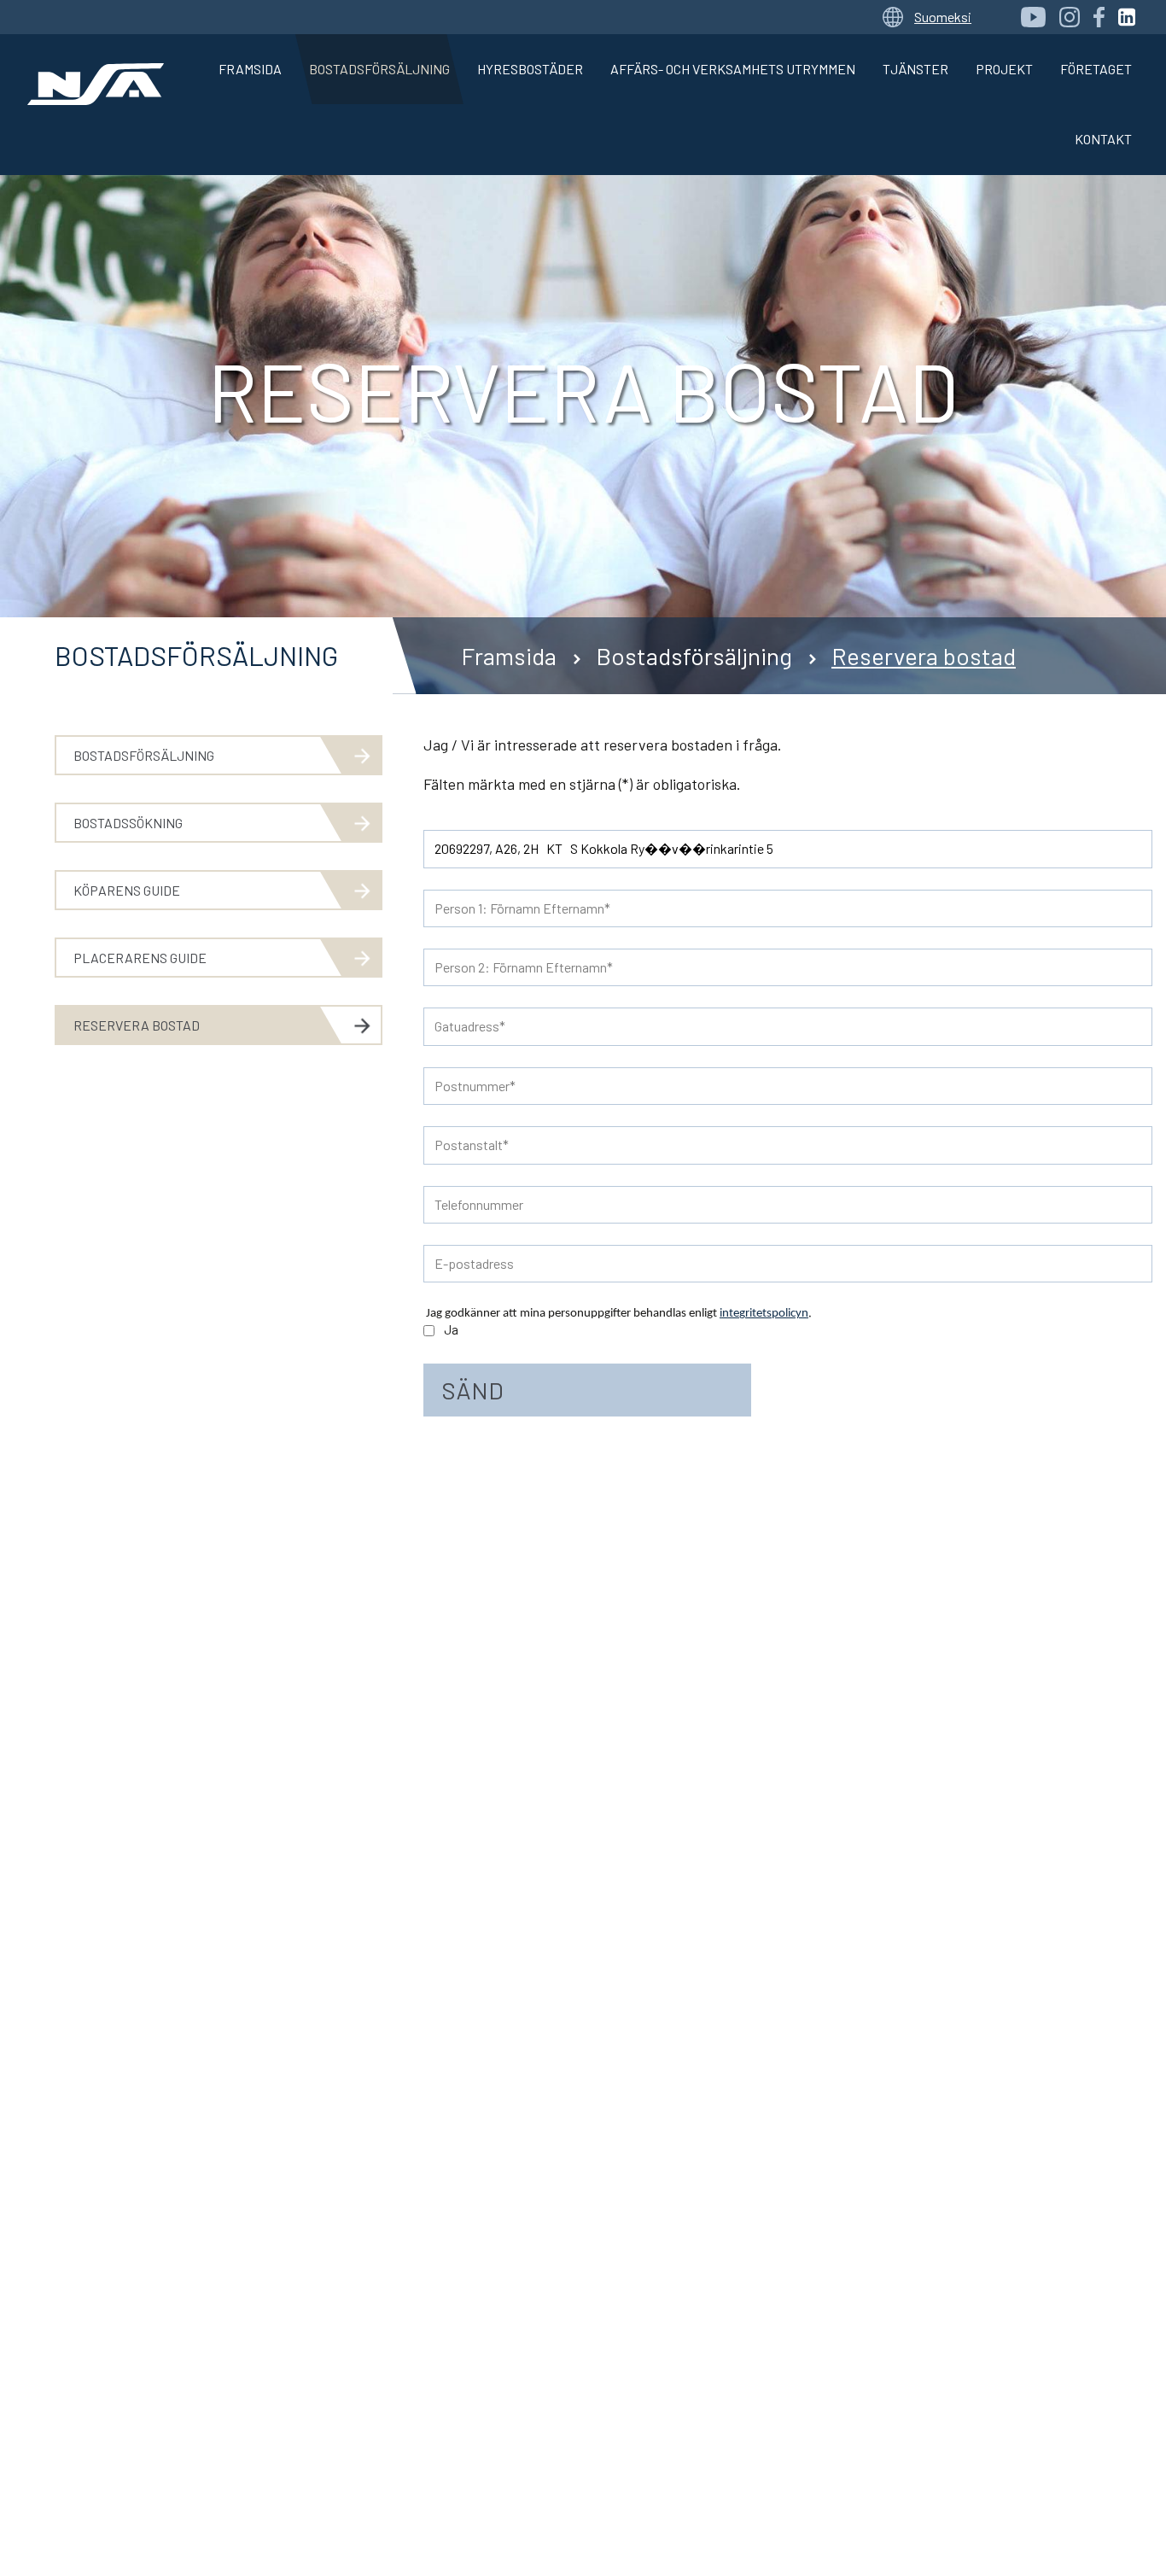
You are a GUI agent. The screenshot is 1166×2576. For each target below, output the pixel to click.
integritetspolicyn (764, 1314)
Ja (451, 1329)
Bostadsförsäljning (379, 69)
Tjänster (915, 69)
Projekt (1004, 69)
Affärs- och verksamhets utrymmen (733, 69)
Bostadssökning (128, 823)
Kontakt (1103, 139)
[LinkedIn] (1127, 17)
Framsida (250, 69)
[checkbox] (429, 1331)
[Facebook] (1099, 17)
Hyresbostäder (530, 69)
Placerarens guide (140, 958)
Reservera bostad (924, 656)
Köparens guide (127, 890)
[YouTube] (1033, 17)
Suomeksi (943, 17)
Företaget (1096, 69)
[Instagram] (1070, 17)
